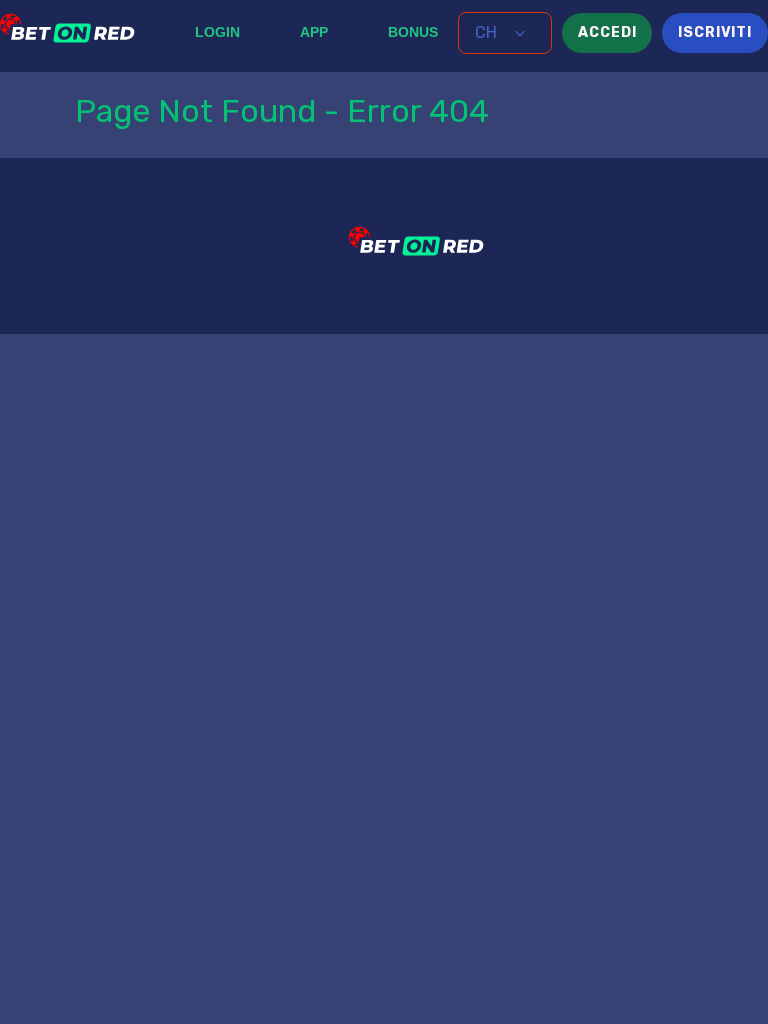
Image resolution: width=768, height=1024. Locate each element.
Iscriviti (715, 32)
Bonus (413, 32)
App (314, 32)
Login (217, 32)
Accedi (607, 32)
